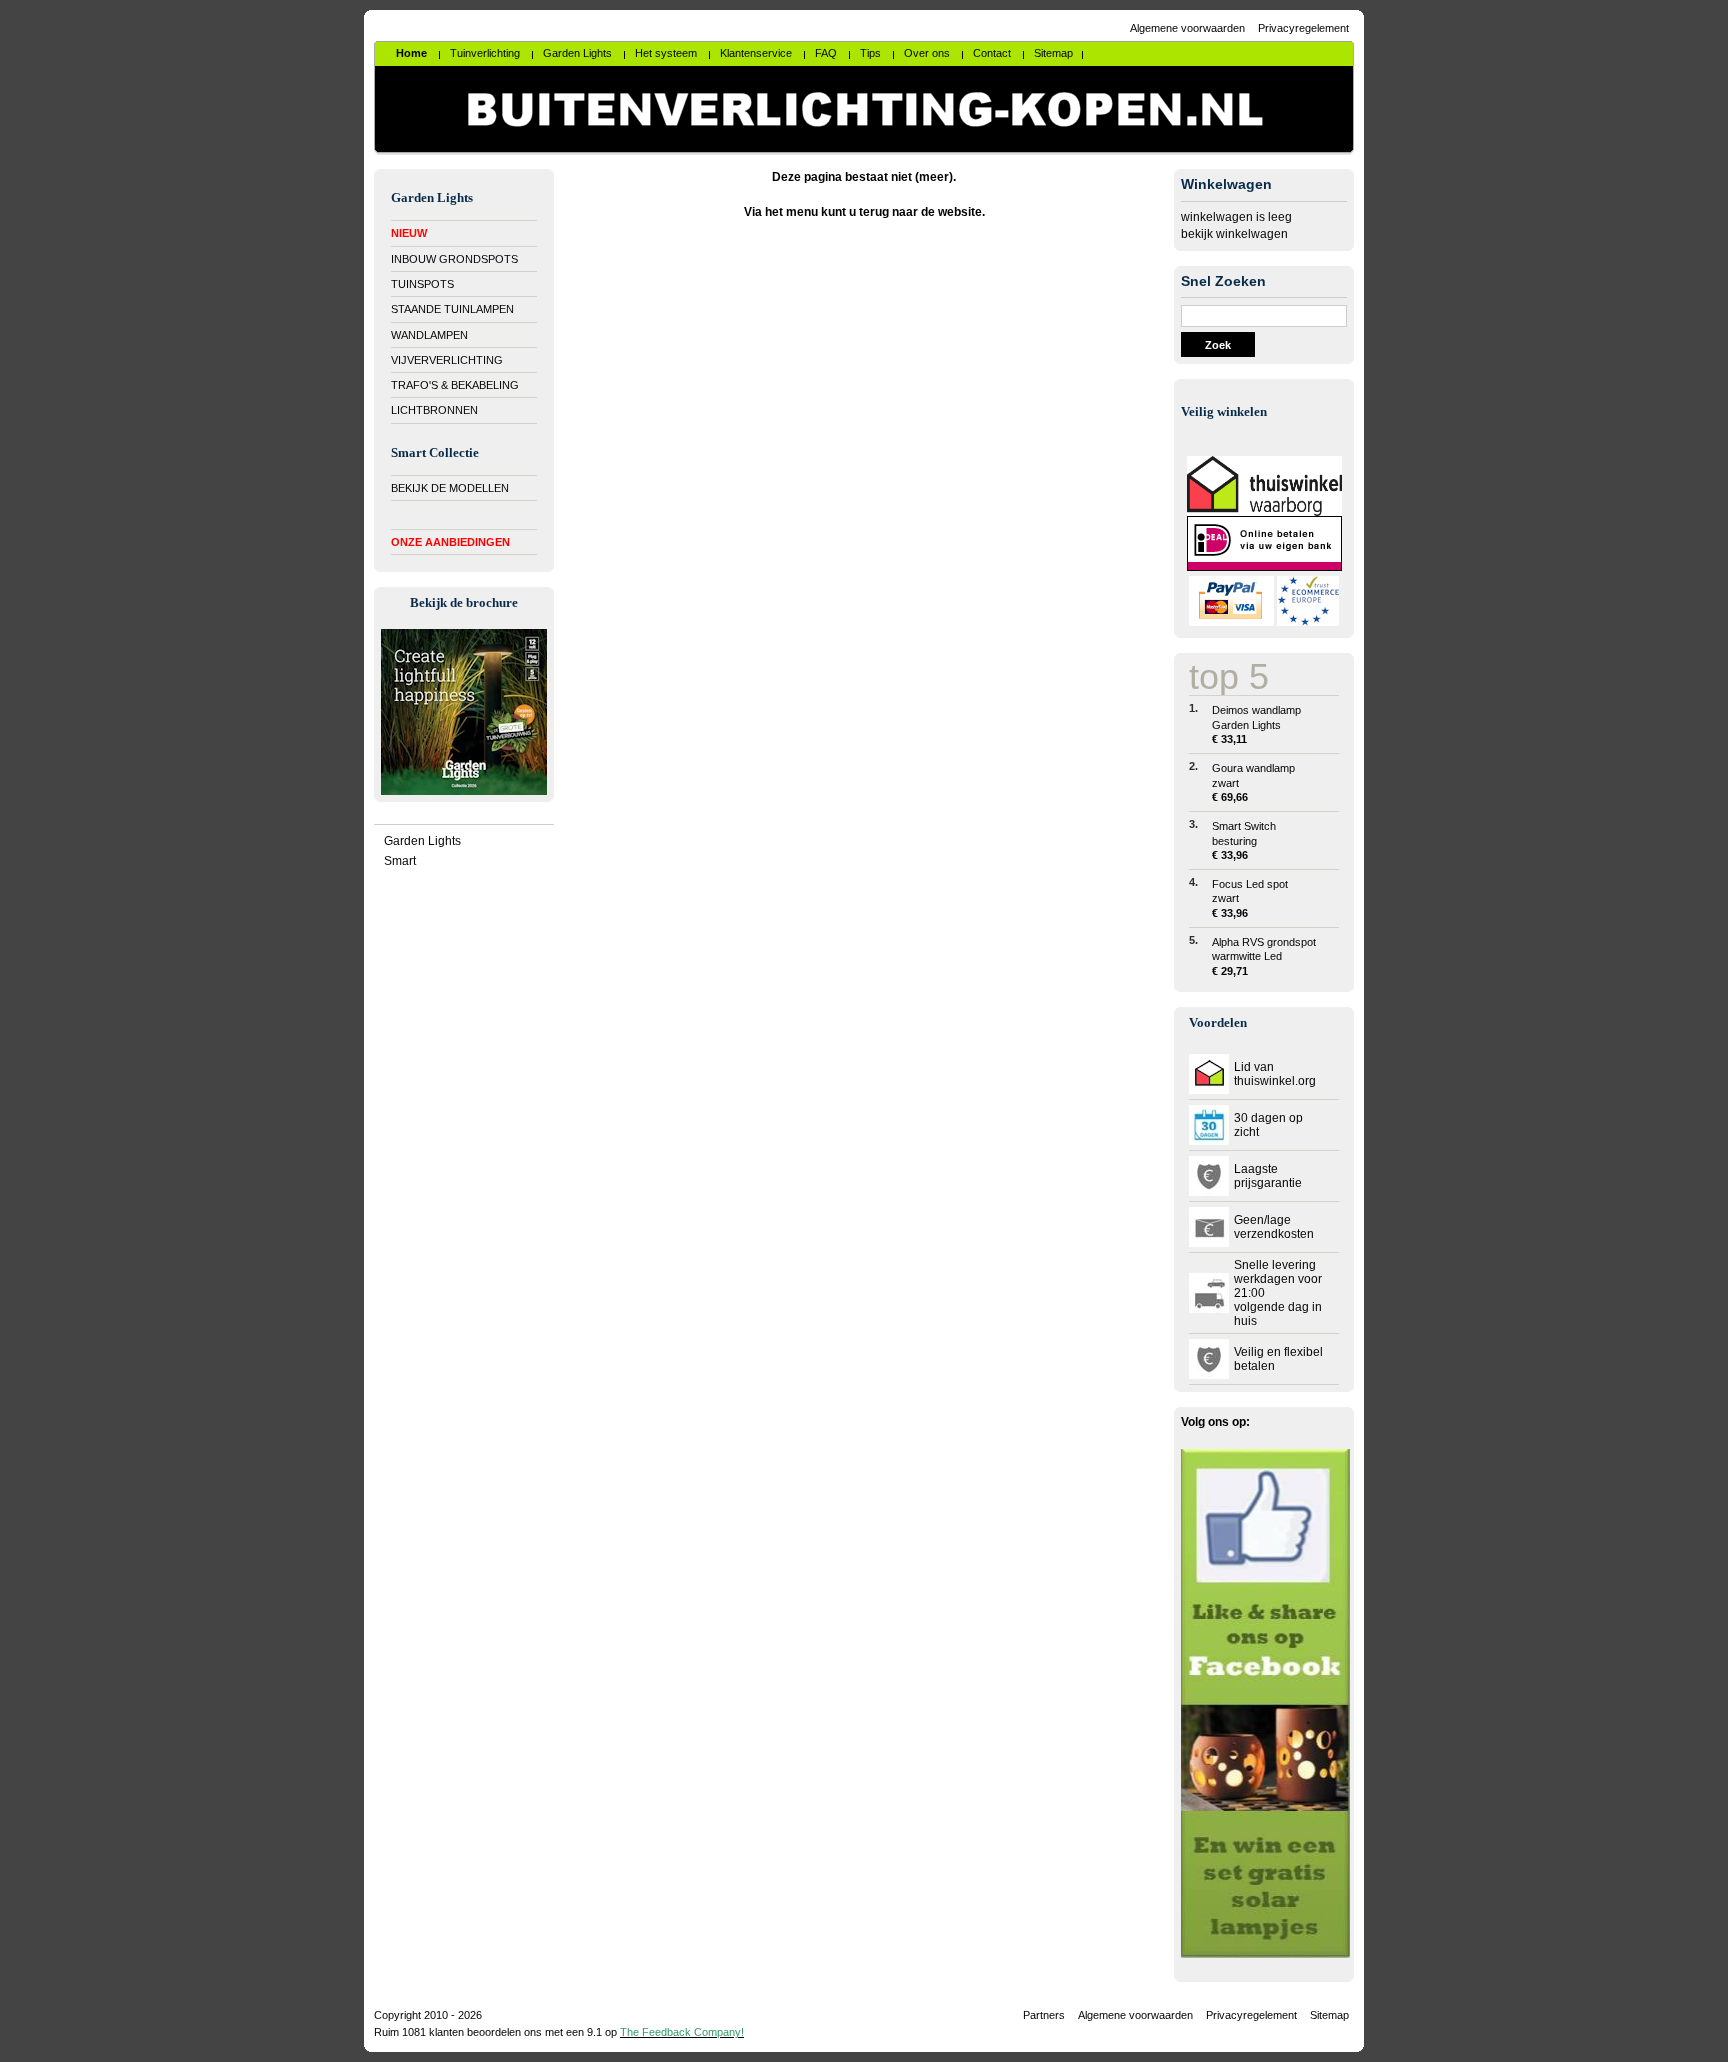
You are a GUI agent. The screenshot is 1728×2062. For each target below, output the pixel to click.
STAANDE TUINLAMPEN (452, 309)
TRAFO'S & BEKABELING (455, 385)
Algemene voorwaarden (1187, 28)
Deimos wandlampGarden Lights (1256, 724)
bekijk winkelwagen (1234, 234)
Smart (400, 861)
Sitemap (1329, 2015)
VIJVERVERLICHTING (447, 360)
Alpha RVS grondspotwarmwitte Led (1264, 956)
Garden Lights (422, 841)
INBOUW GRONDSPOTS (454, 259)
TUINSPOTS (422, 284)
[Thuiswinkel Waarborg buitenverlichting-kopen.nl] (1264, 512)
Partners (1044, 2015)
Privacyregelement (1303, 28)
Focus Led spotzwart (1250, 898)
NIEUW (409, 233)
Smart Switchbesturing (1244, 840)
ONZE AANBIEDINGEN (450, 542)
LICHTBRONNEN (434, 410)
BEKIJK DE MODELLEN (450, 488)
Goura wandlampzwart (1253, 782)
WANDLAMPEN (429, 335)
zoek (1218, 345)
